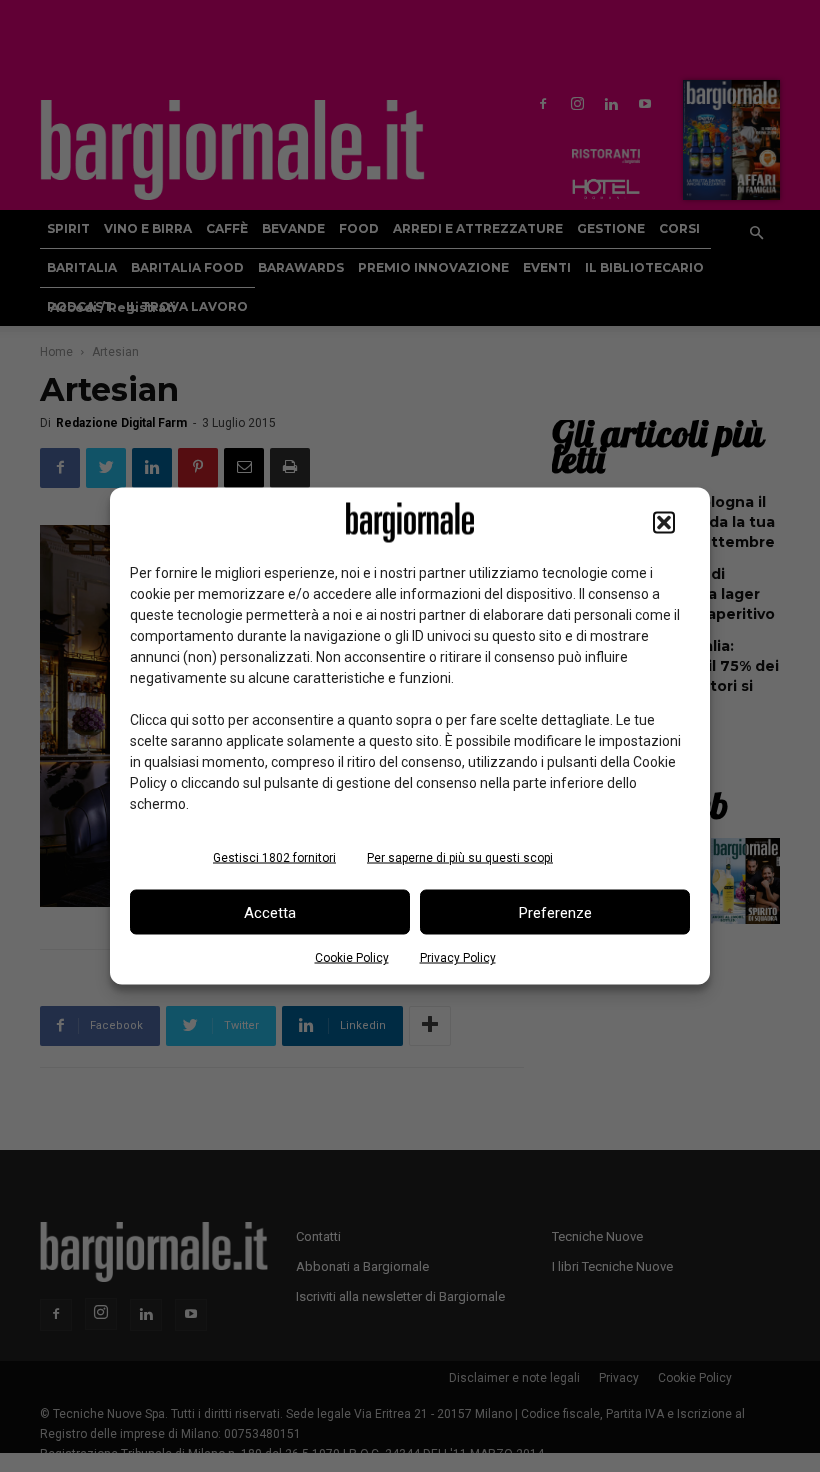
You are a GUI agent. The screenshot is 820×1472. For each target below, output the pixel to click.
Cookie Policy (352, 958)
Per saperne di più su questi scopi (460, 858)
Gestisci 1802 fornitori (274, 858)
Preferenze (555, 912)
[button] (664, 523)
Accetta (270, 912)
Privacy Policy (458, 958)
